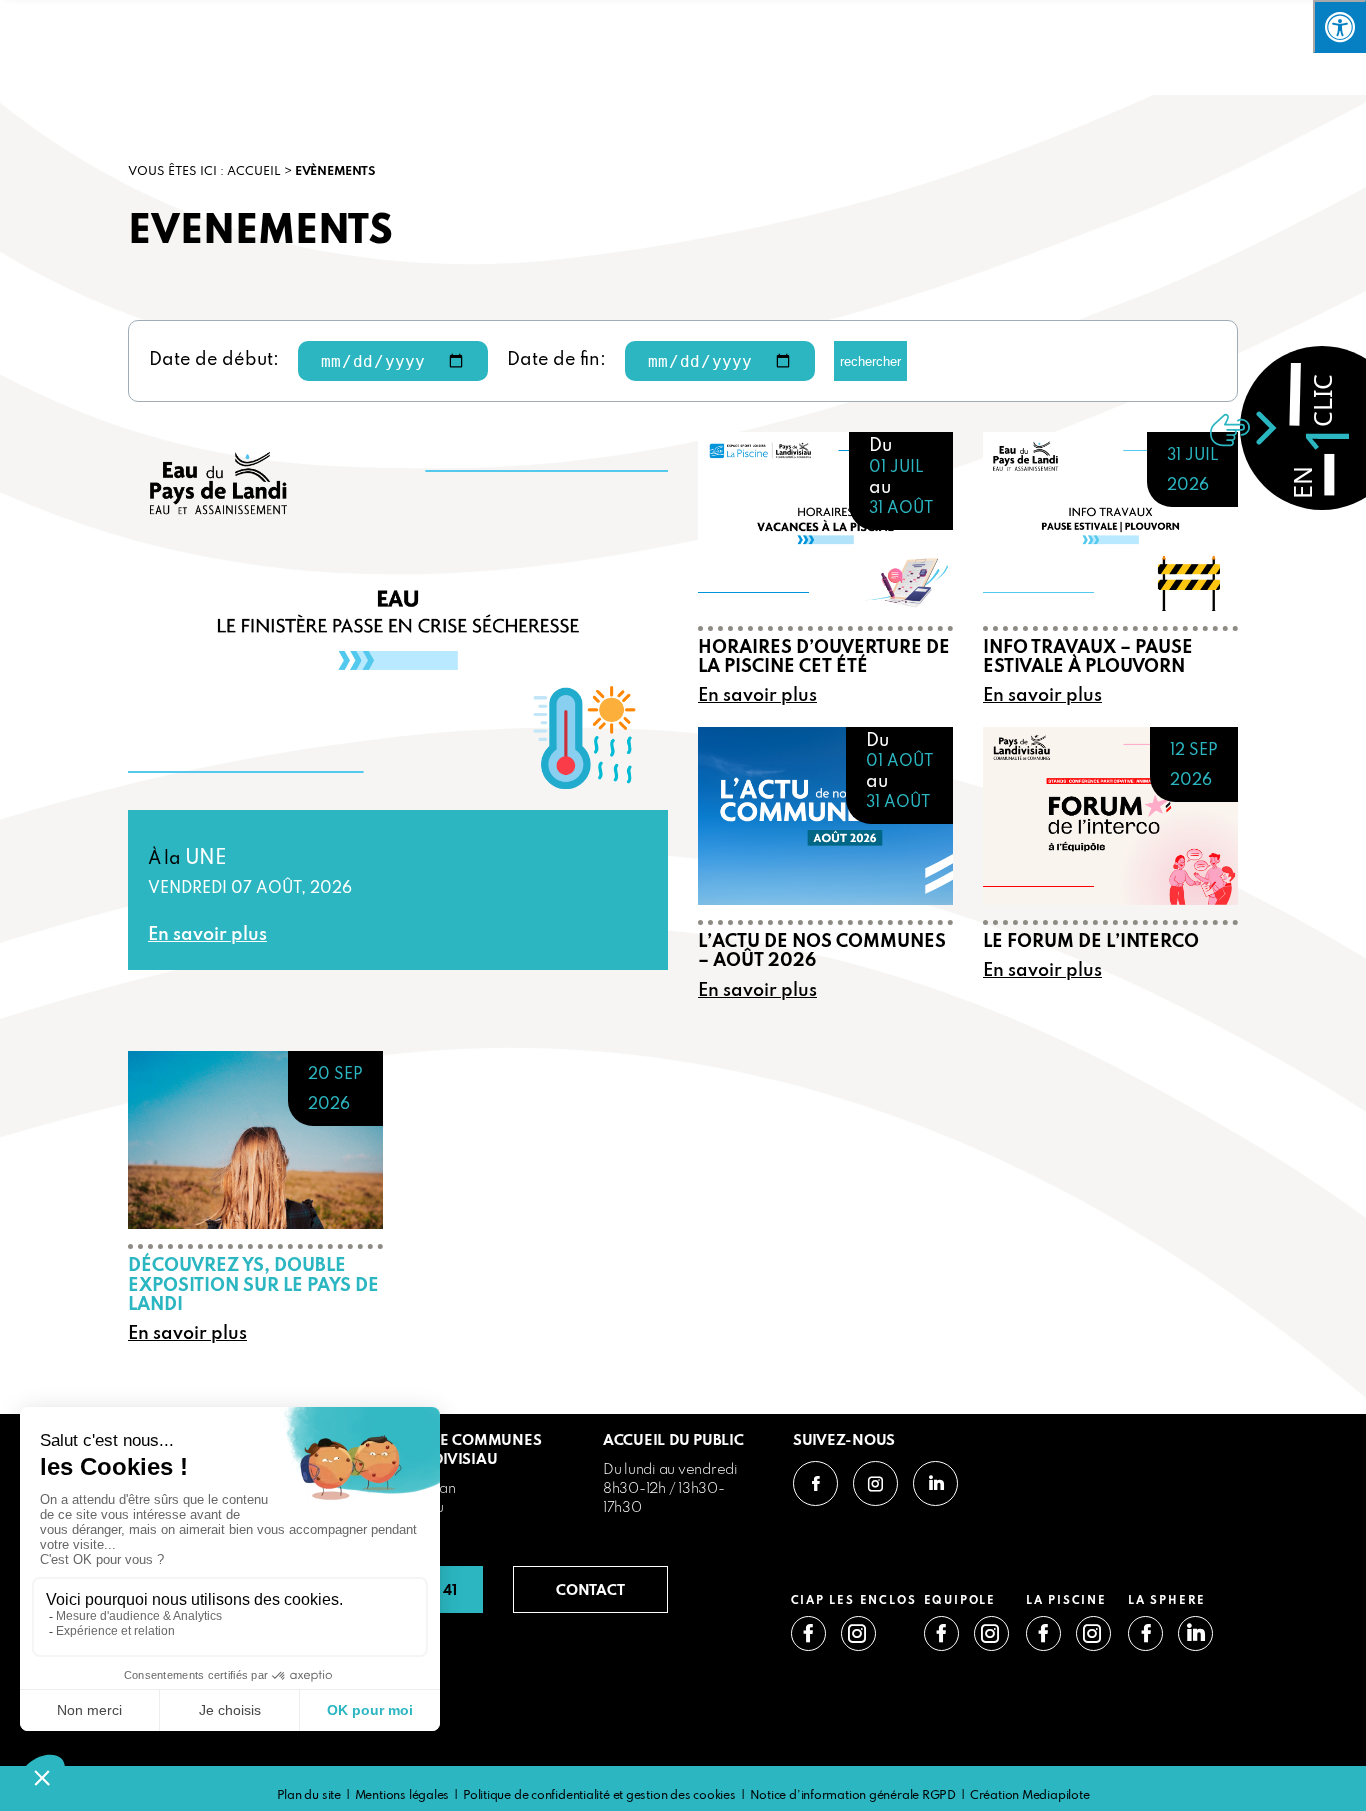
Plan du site (309, 1796)
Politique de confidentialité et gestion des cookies (599, 1796)
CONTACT (590, 1589)
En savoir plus (207, 935)
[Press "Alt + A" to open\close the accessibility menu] (1339, 26)
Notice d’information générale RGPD (853, 1796)
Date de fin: (556, 360)
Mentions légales (402, 1796)
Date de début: (214, 360)
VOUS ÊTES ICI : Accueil (204, 172)
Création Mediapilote (1030, 1796)
